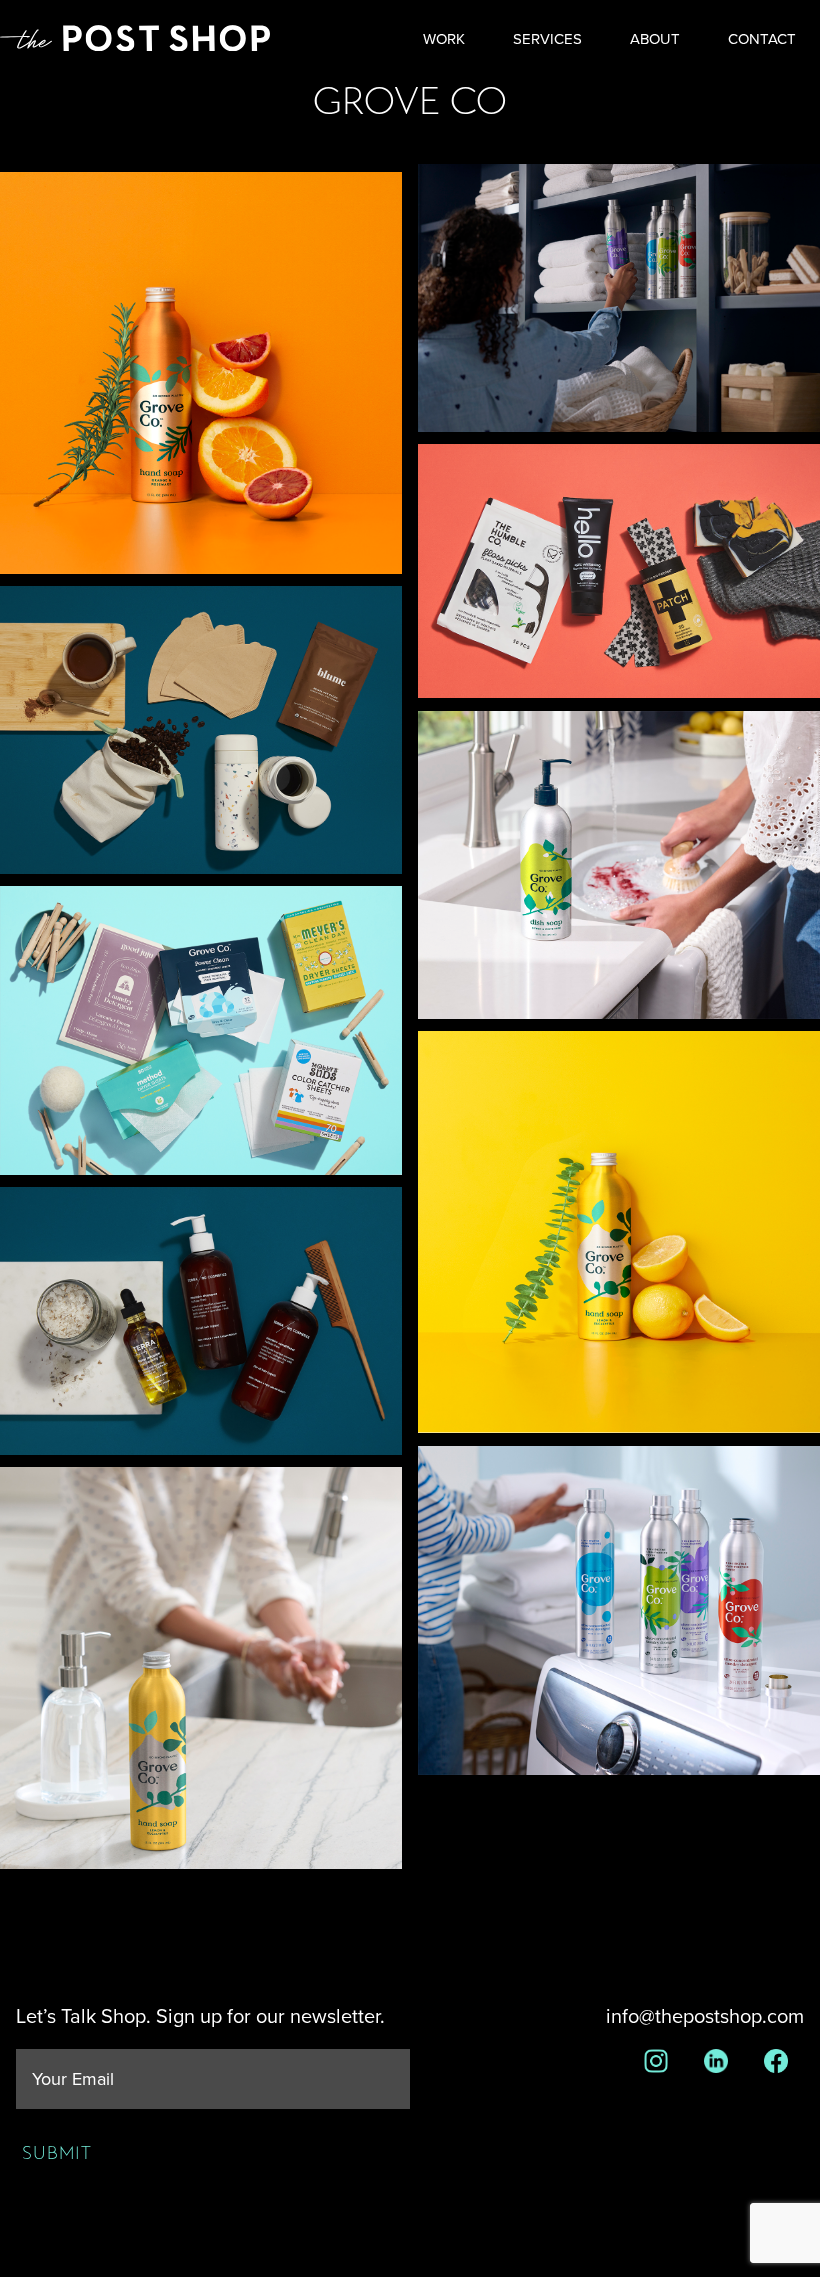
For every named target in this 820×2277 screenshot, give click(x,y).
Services (547, 39)
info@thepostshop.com (705, 2017)
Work (444, 39)
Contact (762, 39)
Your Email (73, 2079)
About (655, 39)
